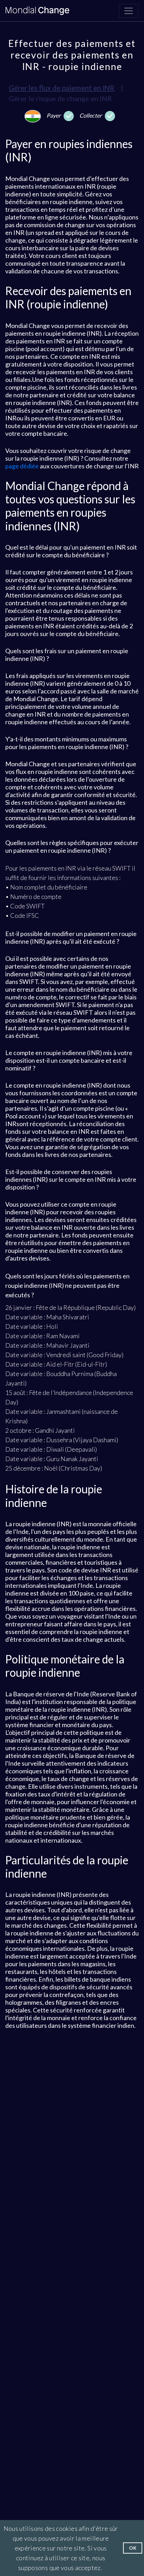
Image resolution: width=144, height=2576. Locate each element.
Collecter (91, 115)
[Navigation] (129, 11)
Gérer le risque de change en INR (60, 98)
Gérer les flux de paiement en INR (62, 88)
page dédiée (22, 466)
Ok (133, 2548)
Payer (54, 115)
